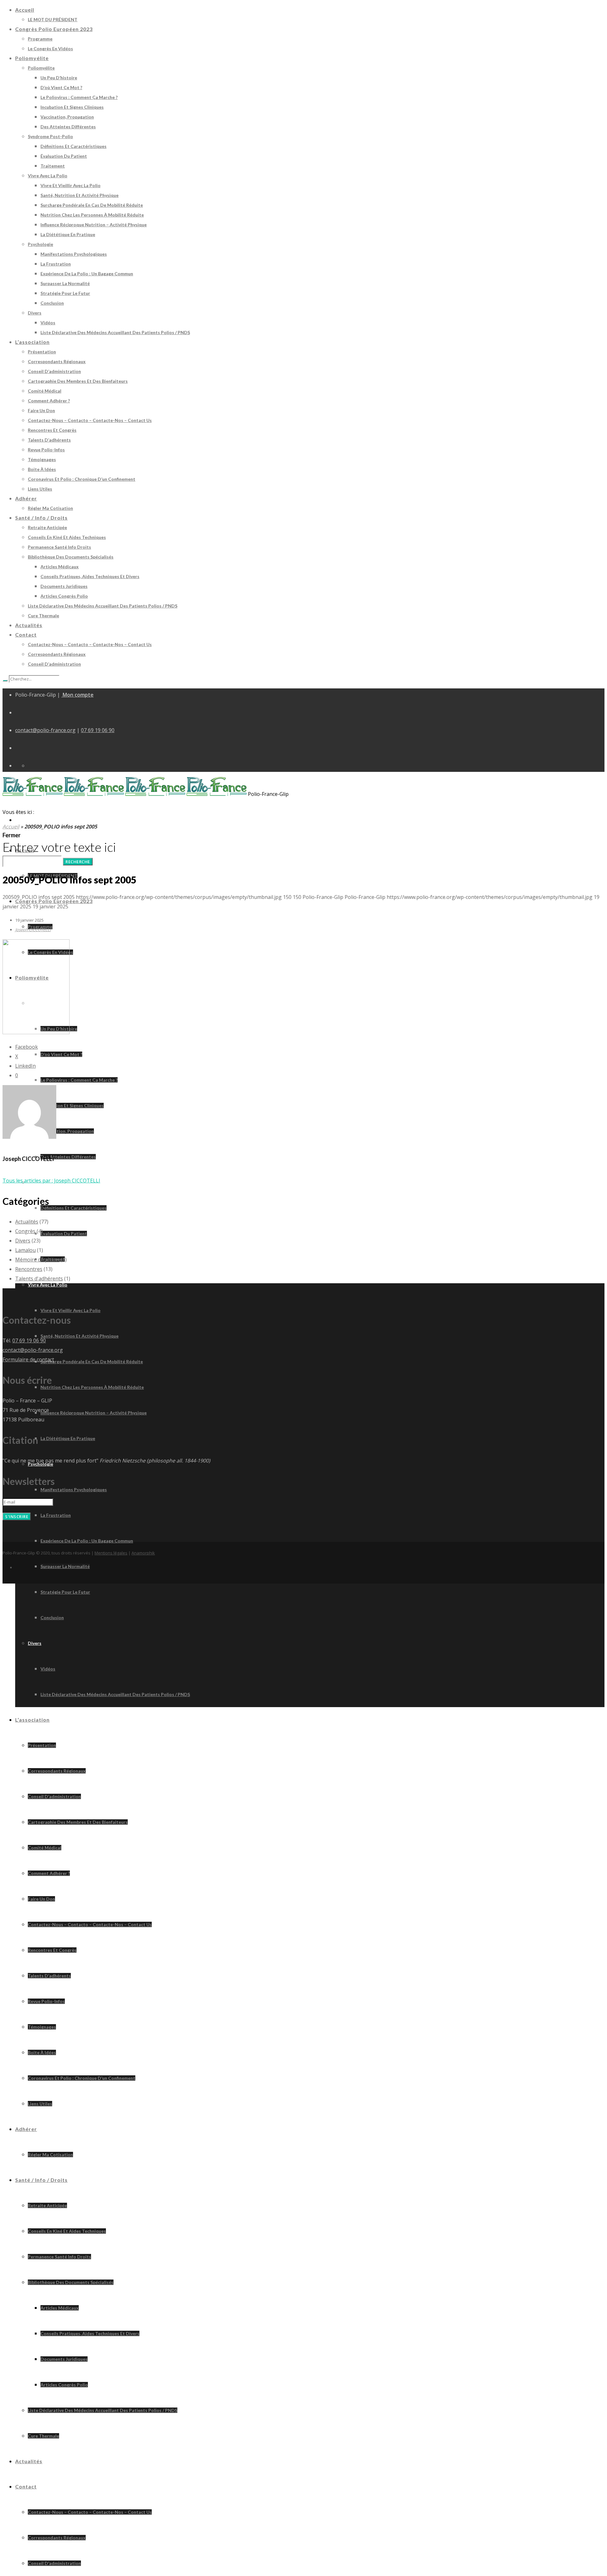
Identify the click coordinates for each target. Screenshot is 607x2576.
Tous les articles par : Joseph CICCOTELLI (51, 1181)
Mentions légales (111, 1553)
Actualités (27, 1222)
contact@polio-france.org (45, 730)
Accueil (11, 827)
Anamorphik (143, 1553)
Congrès (25, 1231)
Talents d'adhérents (39, 1279)
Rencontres (29, 1269)
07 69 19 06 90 (98, 730)
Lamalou (25, 1250)
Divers (23, 1241)
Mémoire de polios (37, 1260)
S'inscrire (17, 1517)
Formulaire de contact (28, 1359)
